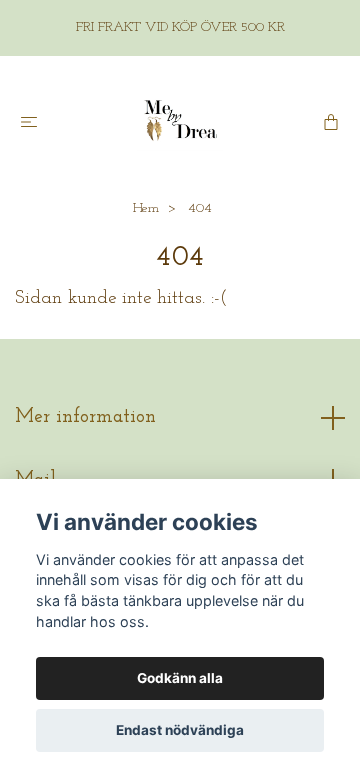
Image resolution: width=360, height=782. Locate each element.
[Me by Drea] (180, 121)
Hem (146, 208)
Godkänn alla (180, 678)
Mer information (85, 417)
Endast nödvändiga (180, 730)
